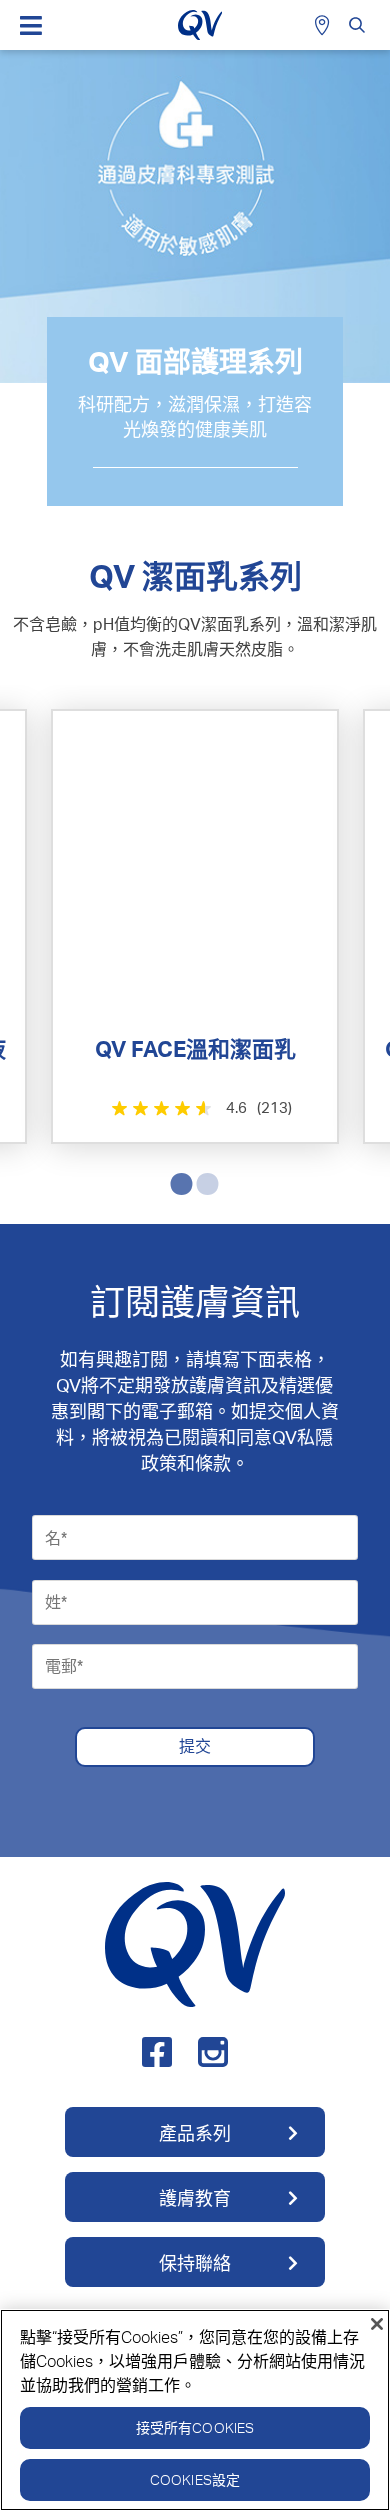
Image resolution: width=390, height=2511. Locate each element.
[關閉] (377, 2324)
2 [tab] (203, 1182)
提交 (195, 1746)
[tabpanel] (195, 926)
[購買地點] (324, 25)
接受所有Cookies (195, 2427)
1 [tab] (177, 1182)
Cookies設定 (195, 2479)
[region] (195, 2410)
